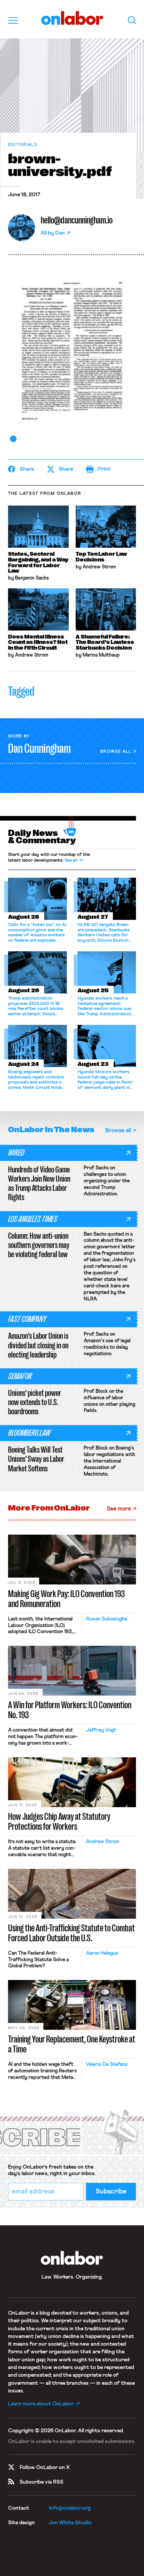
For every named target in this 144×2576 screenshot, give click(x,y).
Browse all (116, 751)
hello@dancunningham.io (77, 220)
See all (71, 860)
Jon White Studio (70, 2523)
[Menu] (13, 20)
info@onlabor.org (70, 2508)
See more (119, 1509)
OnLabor (72, 18)
